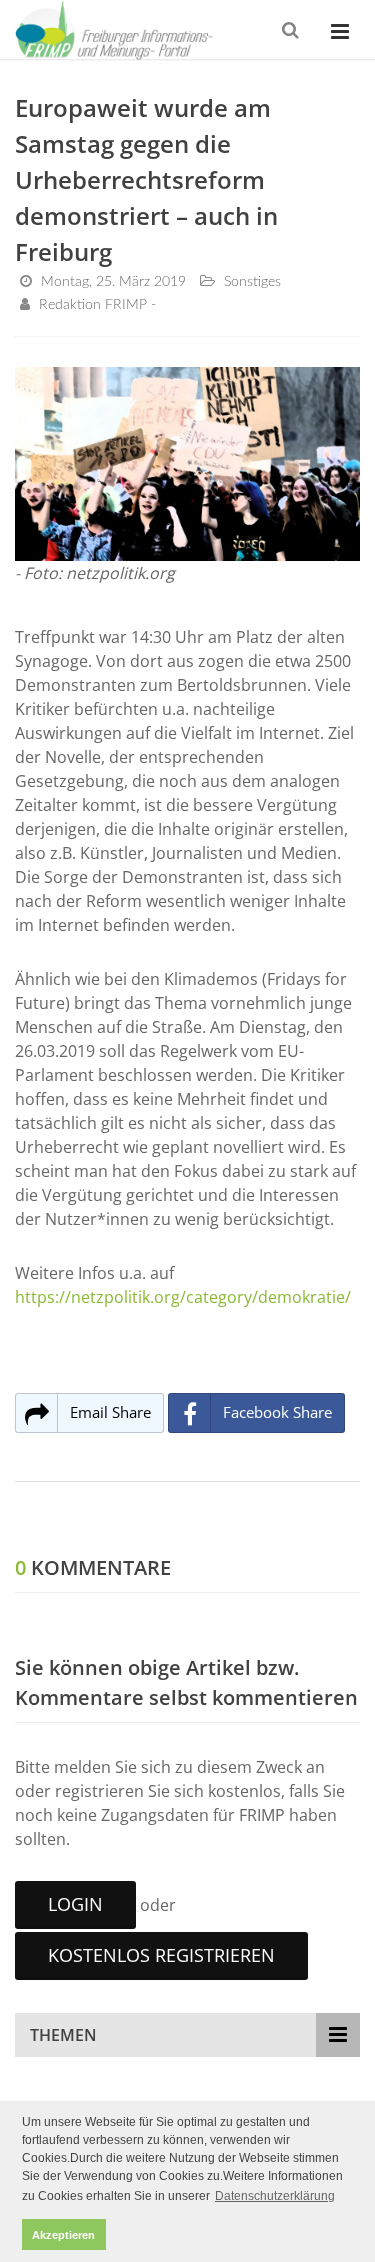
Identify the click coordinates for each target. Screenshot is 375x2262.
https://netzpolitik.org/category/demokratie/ (183, 1297)
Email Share (110, 1412)
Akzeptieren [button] (63, 2235)
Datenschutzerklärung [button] (275, 2196)
